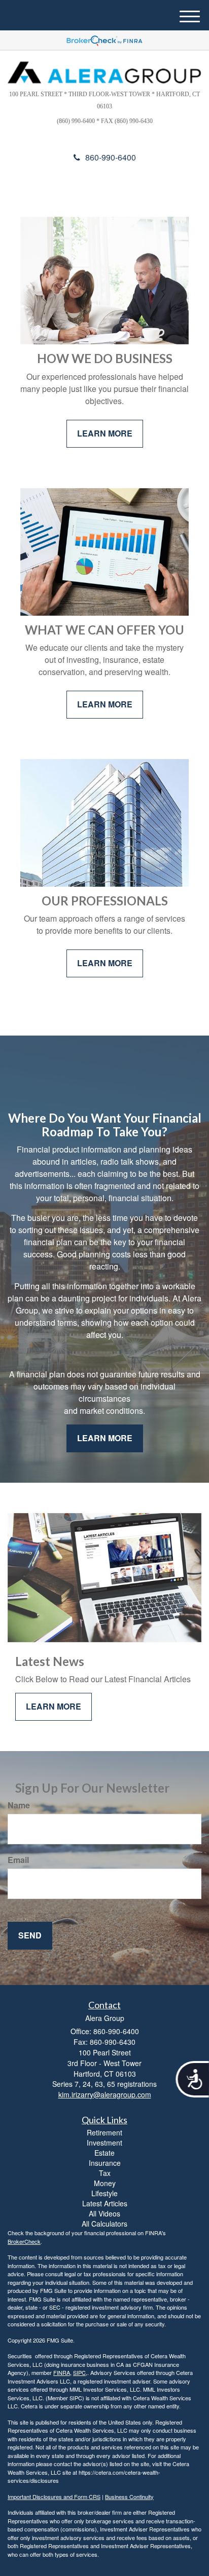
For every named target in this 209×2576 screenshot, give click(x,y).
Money (105, 2183)
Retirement (104, 2132)
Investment (104, 2143)
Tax (105, 2173)
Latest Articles (105, 2203)
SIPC (79, 2372)
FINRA (62, 2372)
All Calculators (104, 2224)
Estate (104, 2153)
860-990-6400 (111, 157)
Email (18, 1860)
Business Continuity (129, 2496)
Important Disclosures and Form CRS (54, 2496)
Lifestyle (104, 2193)
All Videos (104, 2213)
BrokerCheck (24, 2241)
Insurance (105, 2163)
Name (19, 1805)
